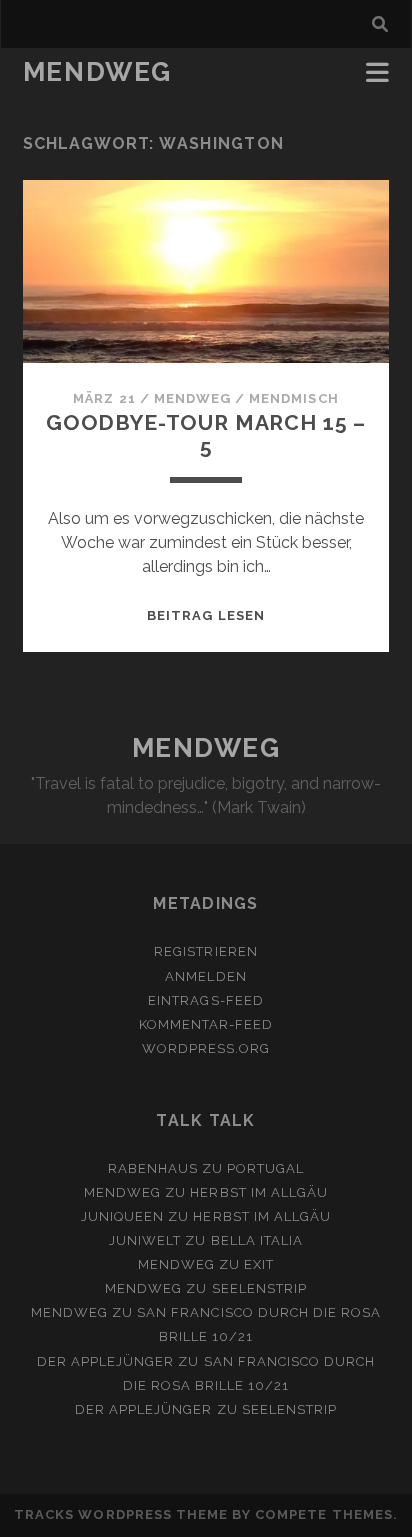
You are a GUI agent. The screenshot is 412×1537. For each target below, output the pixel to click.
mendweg (192, 398)
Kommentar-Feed (206, 1024)
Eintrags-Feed (206, 1000)
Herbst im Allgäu (259, 1192)
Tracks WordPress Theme (121, 1514)
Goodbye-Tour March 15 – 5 (206, 434)
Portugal (265, 1168)
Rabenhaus (153, 1168)
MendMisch (293, 398)
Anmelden (205, 976)
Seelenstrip (259, 1288)
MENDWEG (97, 72)
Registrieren (206, 951)
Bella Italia (257, 1240)
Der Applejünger (106, 1361)
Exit (259, 1264)
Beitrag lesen (206, 615)
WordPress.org (206, 1048)
